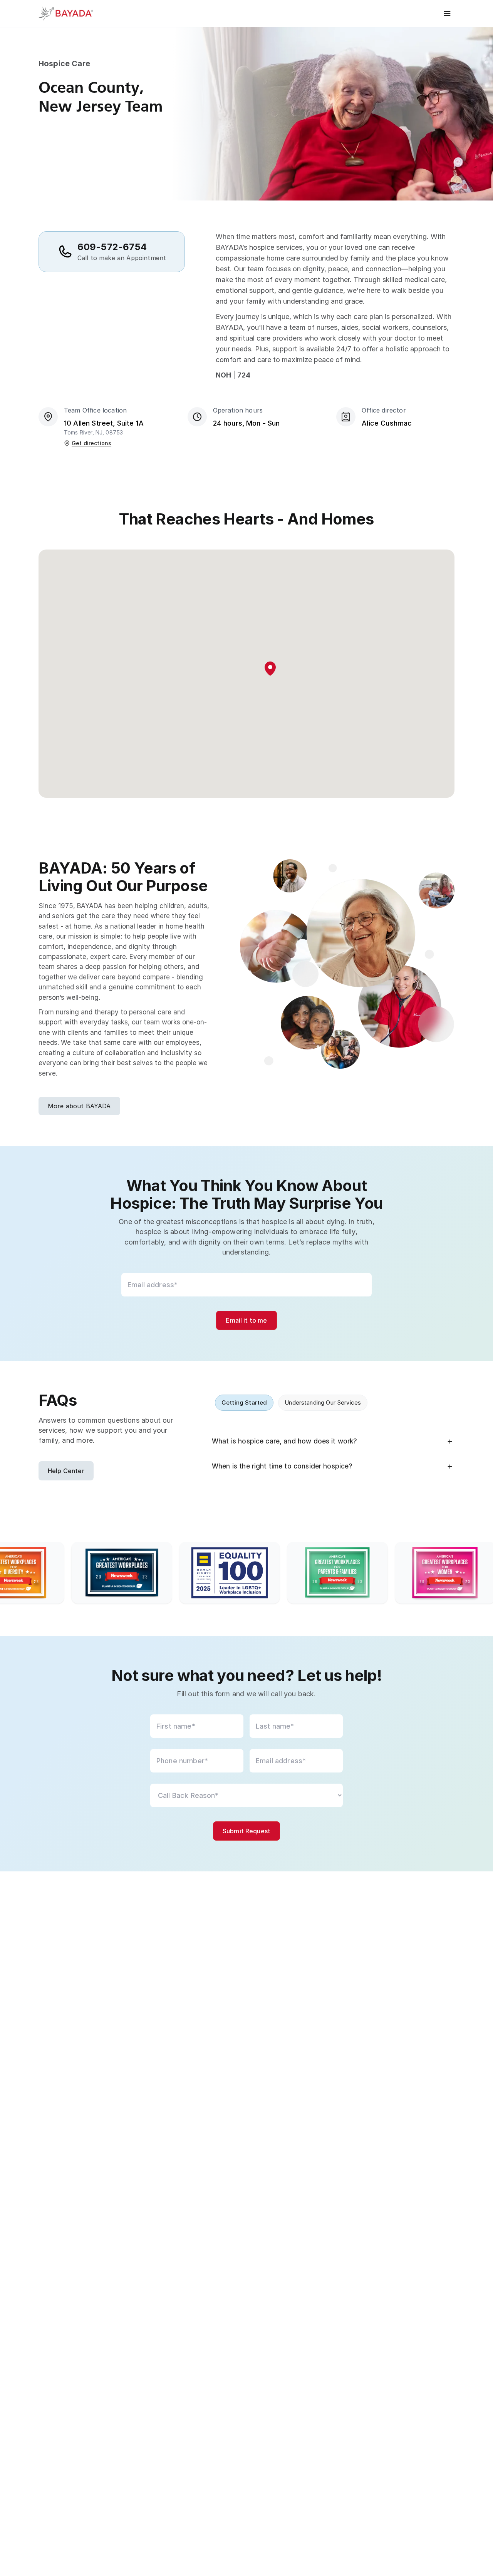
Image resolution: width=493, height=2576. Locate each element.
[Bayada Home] (69, 13)
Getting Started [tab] (244, 1402)
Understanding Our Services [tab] (323, 1402)
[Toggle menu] (447, 13)
